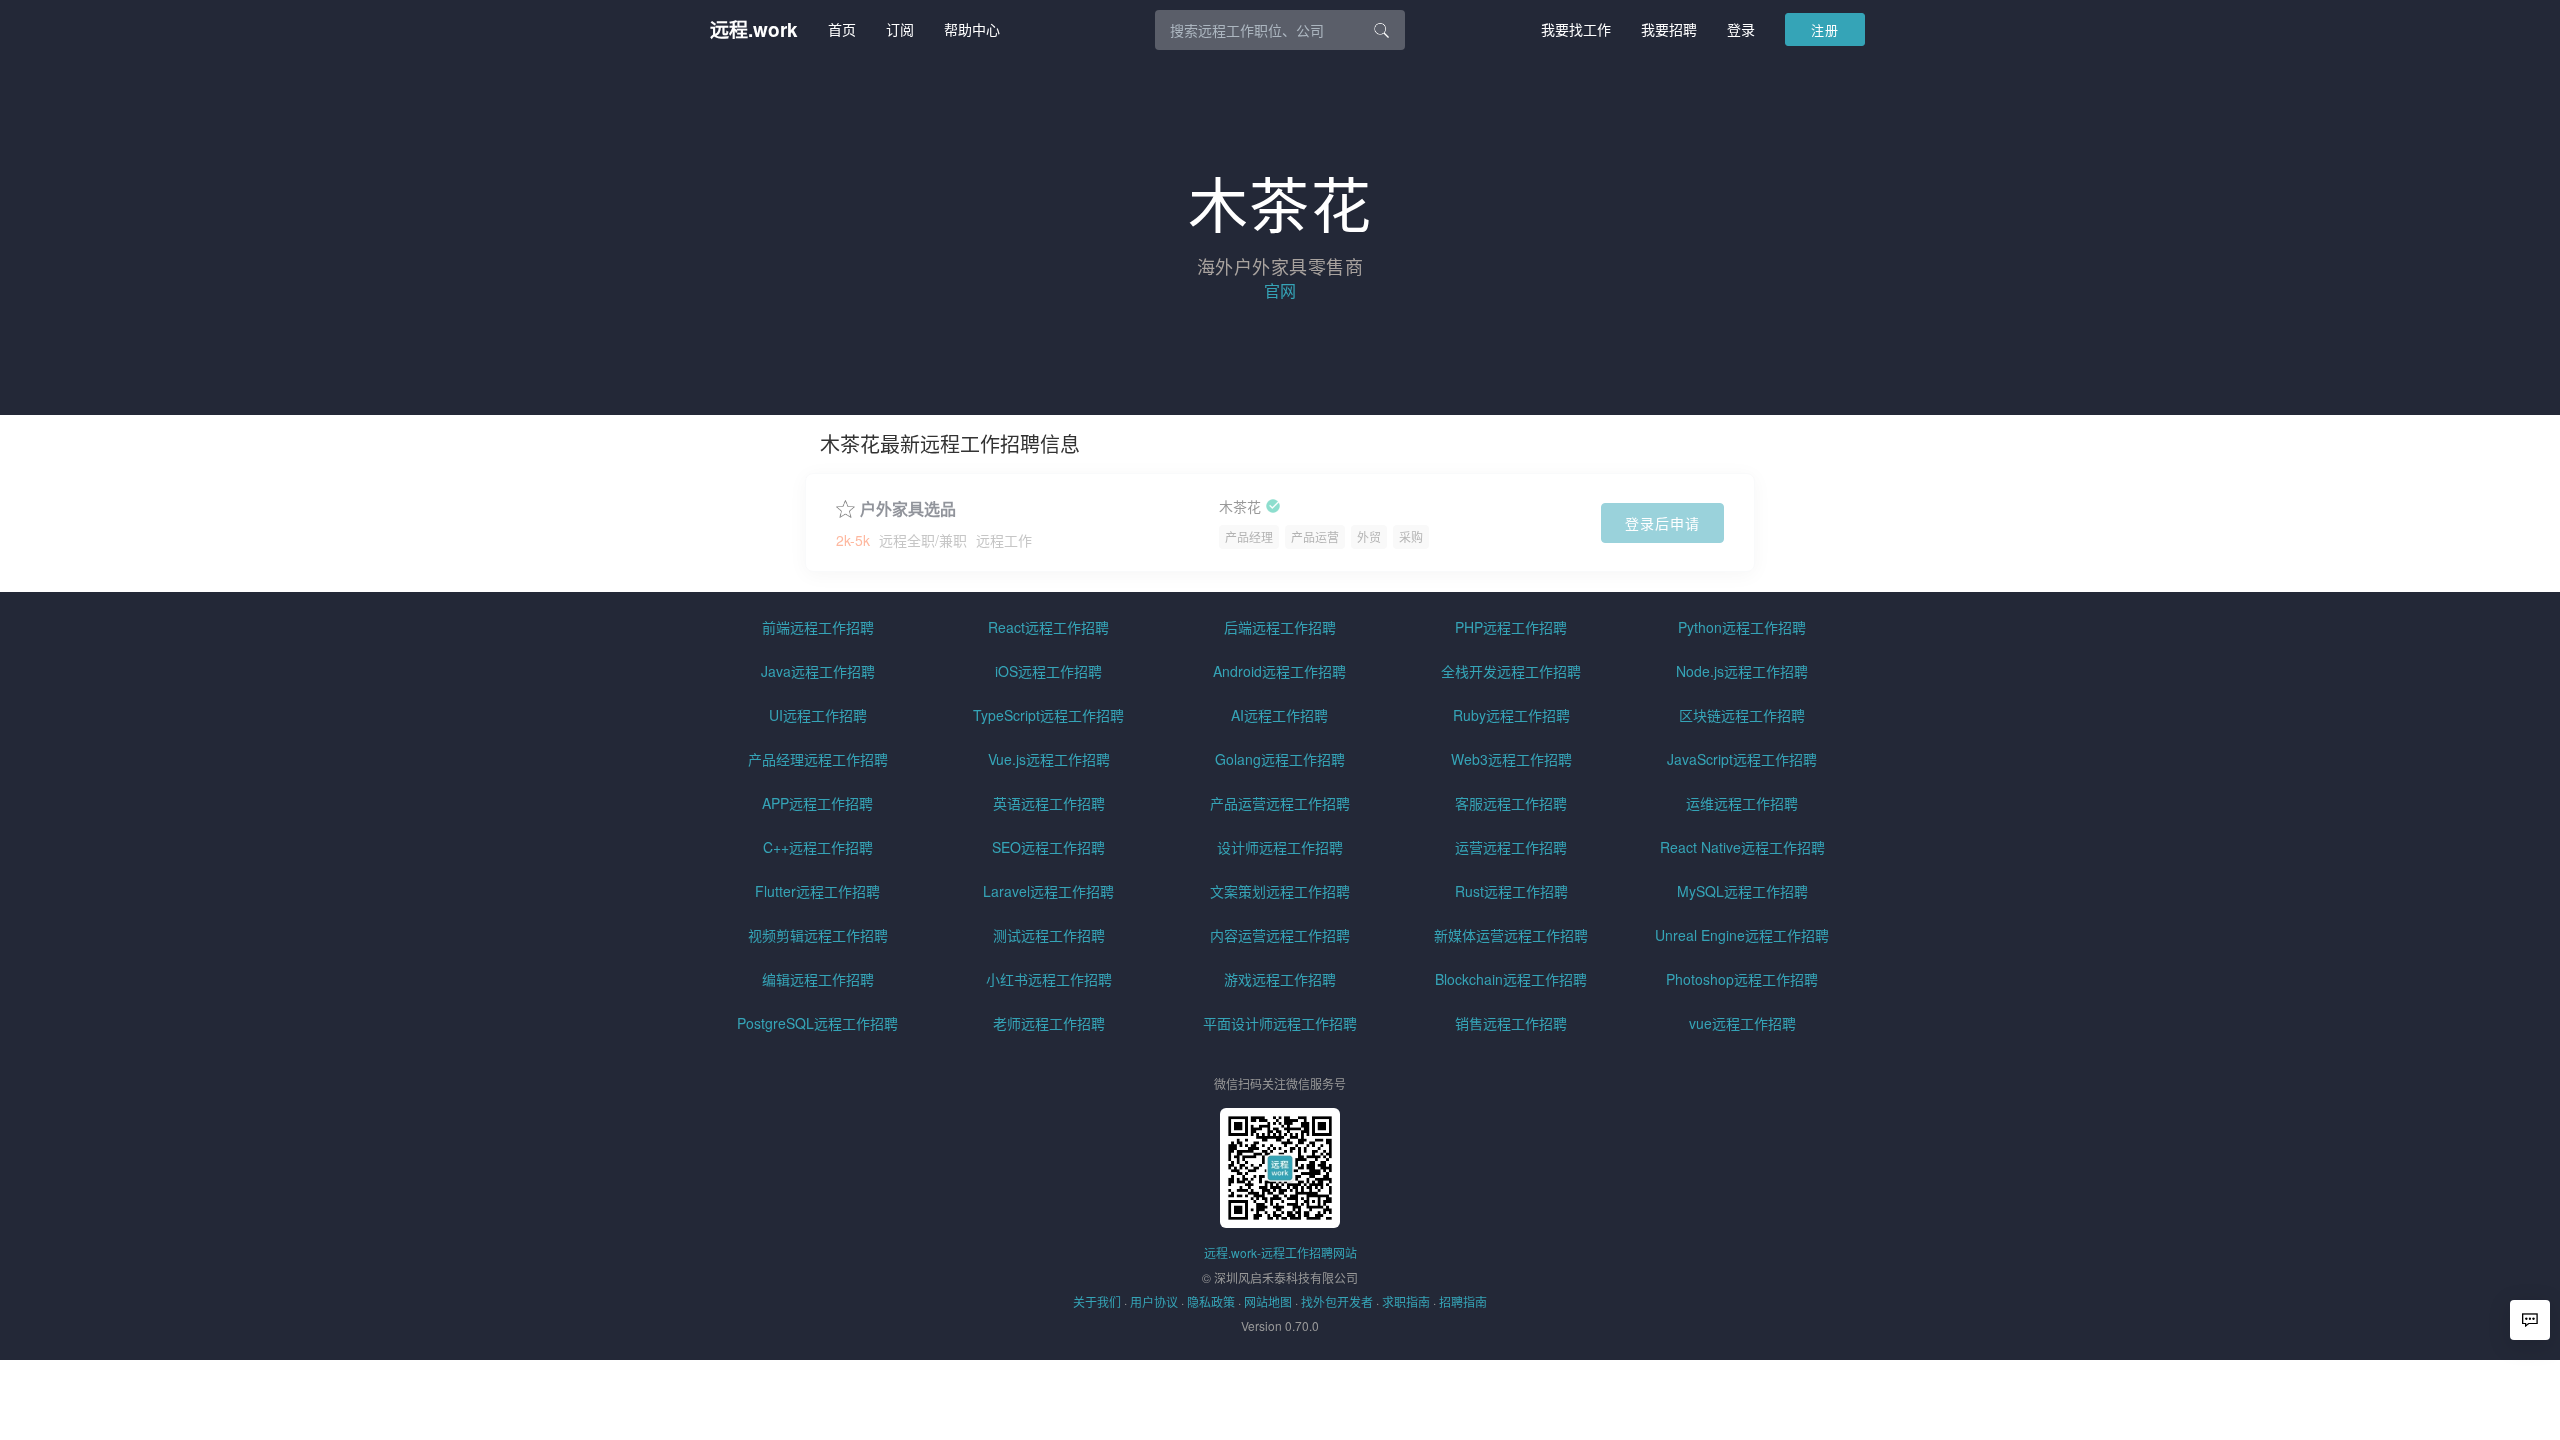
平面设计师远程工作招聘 (1280, 1023)
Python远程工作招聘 (1742, 627)
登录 (1741, 29)
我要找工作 (1576, 29)
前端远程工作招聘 (818, 627)
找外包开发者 (1337, 1301)
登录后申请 (1662, 523)
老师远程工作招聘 (1049, 1023)
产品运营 (1315, 536)
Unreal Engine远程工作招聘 (1742, 935)
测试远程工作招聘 (1049, 935)
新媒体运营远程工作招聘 (1511, 935)
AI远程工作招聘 (1279, 715)
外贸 (1369, 536)
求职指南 (1406, 1301)
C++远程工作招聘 (818, 847)
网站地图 (1268, 1301)
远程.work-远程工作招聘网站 (1280, 1252)
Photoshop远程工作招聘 (1742, 979)
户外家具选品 (908, 509)
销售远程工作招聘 (1511, 1023)
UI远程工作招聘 (818, 715)
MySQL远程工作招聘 (1742, 891)
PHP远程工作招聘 (1511, 627)
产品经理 (1249, 536)
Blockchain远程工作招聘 (1511, 979)
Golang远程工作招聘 (1280, 759)
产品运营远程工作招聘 (1280, 803)
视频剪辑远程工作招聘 (818, 935)
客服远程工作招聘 (1511, 803)
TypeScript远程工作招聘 (1048, 715)
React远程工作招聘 (1048, 627)
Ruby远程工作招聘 (1511, 715)
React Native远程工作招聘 (1742, 847)
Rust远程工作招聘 (1511, 891)
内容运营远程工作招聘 (1280, 935)
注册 (1825, 29)
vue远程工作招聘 (1742, 1023)
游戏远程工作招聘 (1280, 979)
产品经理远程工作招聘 (818, 759)
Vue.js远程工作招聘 (1049, 759)
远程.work (754, 29)
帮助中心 (972, 29)
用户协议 (1154, 1301)
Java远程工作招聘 (818, 671)
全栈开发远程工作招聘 (1511, 671)
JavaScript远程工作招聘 (1742, 759)
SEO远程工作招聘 (1048, 847)
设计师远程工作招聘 (1280, 847)
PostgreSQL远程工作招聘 (817, 1023)
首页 (842, 29)
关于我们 (1097, 1301)
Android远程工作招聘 (1279, 671)
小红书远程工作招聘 (1049, 979)
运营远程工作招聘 (1511, 847)
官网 (1280, 290)
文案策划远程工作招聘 (1280, 891)
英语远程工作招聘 (1049, 803)
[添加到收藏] (845, 506)
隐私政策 (1211, 1301)
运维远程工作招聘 (1742, 803)
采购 (1411, 536)
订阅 (900, 29)
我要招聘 (1669, 29)
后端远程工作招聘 (1280, 627)
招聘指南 (1463, 1301)
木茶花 (1240, 507)
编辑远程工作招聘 (818, 979)
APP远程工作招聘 (817, 803)
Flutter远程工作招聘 (817, 891)
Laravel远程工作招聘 (1048, 891)
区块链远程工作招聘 (1742, 715)
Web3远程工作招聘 (1511, 759)
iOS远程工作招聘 (1048, 671)
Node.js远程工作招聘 (1742, 671)
